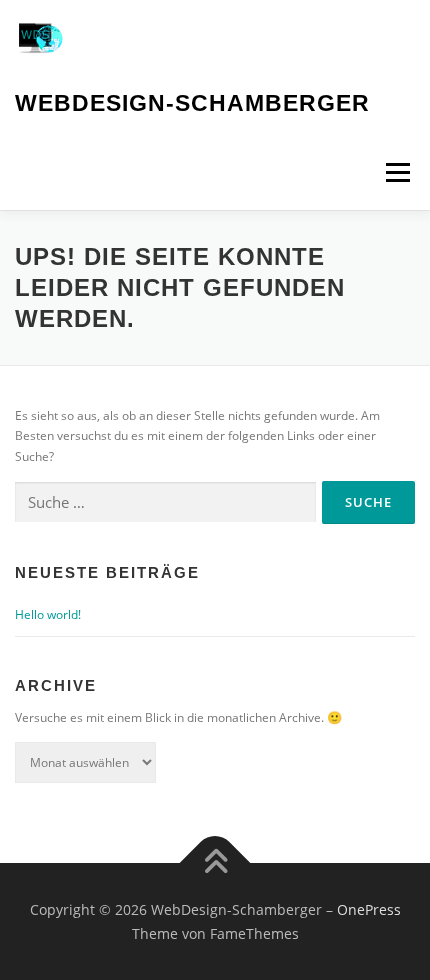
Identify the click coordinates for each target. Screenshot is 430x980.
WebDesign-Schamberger (192, 103)
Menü (396, 172)
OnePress (369, 909)
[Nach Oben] (215, 863)
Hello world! (48, 614)
